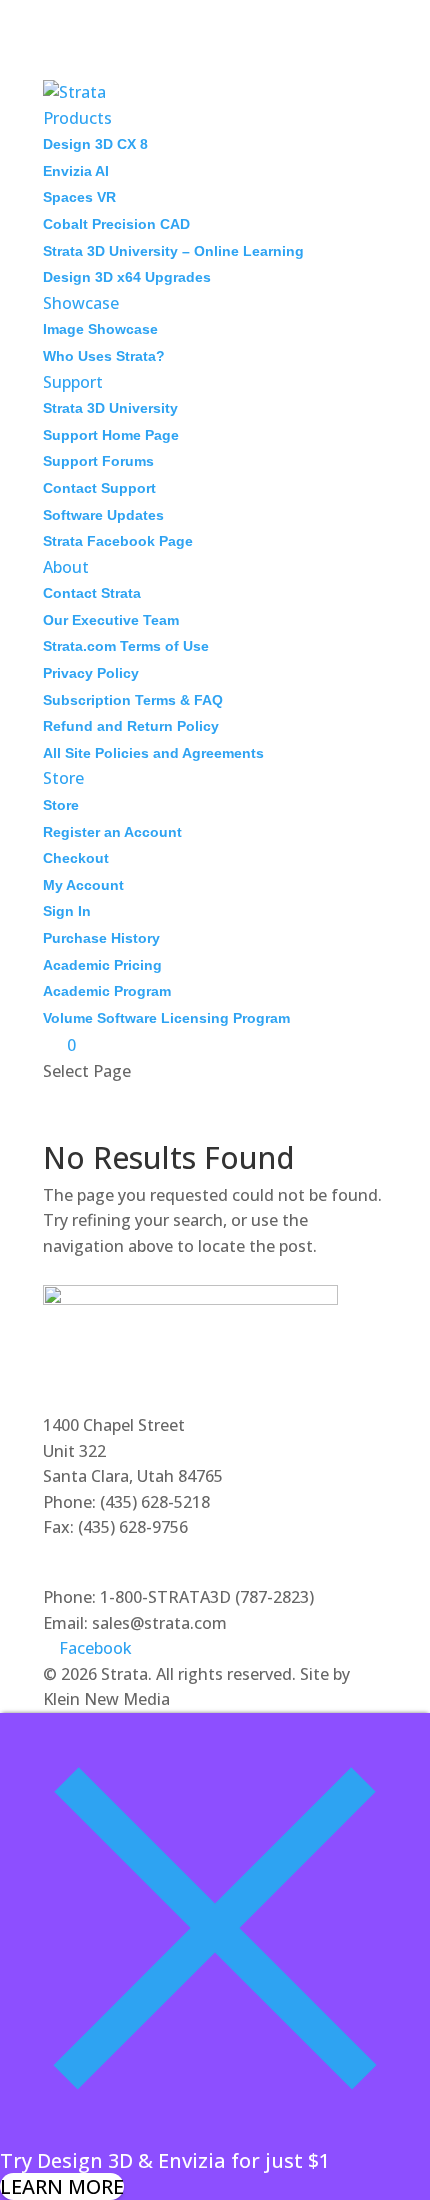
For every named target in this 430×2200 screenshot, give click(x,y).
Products (77, 118)
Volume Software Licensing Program (166, 1018)
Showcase (81, 303)
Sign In (67, 911)
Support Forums (98, 461)
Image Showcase (100, 329)
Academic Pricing (102, 965)
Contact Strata (92, 593)
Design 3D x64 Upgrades (127, 277)
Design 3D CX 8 (95, 144)
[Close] (215, 2135)
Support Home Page (111, 435)
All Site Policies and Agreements (153, 753)
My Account (83, 885)
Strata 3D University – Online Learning (173, 251)
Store (63, 778)
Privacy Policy (91, 673)
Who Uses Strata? (104, 356)
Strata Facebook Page (118, 541)
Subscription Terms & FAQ (133, 700)
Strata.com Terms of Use (126, 646)
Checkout (76, 858)
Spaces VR (79, 197)
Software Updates (103, 515)
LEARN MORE (62, 2186)
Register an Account (112, 832)
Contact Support (99, 488)
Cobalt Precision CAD (116, 224)
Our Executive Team (111, 620)
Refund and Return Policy (131, 726)
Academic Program (107, 991)
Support (73, 382)
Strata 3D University (110, 408)
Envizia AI (76, 171)
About (66, 567)
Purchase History (101, 938)
